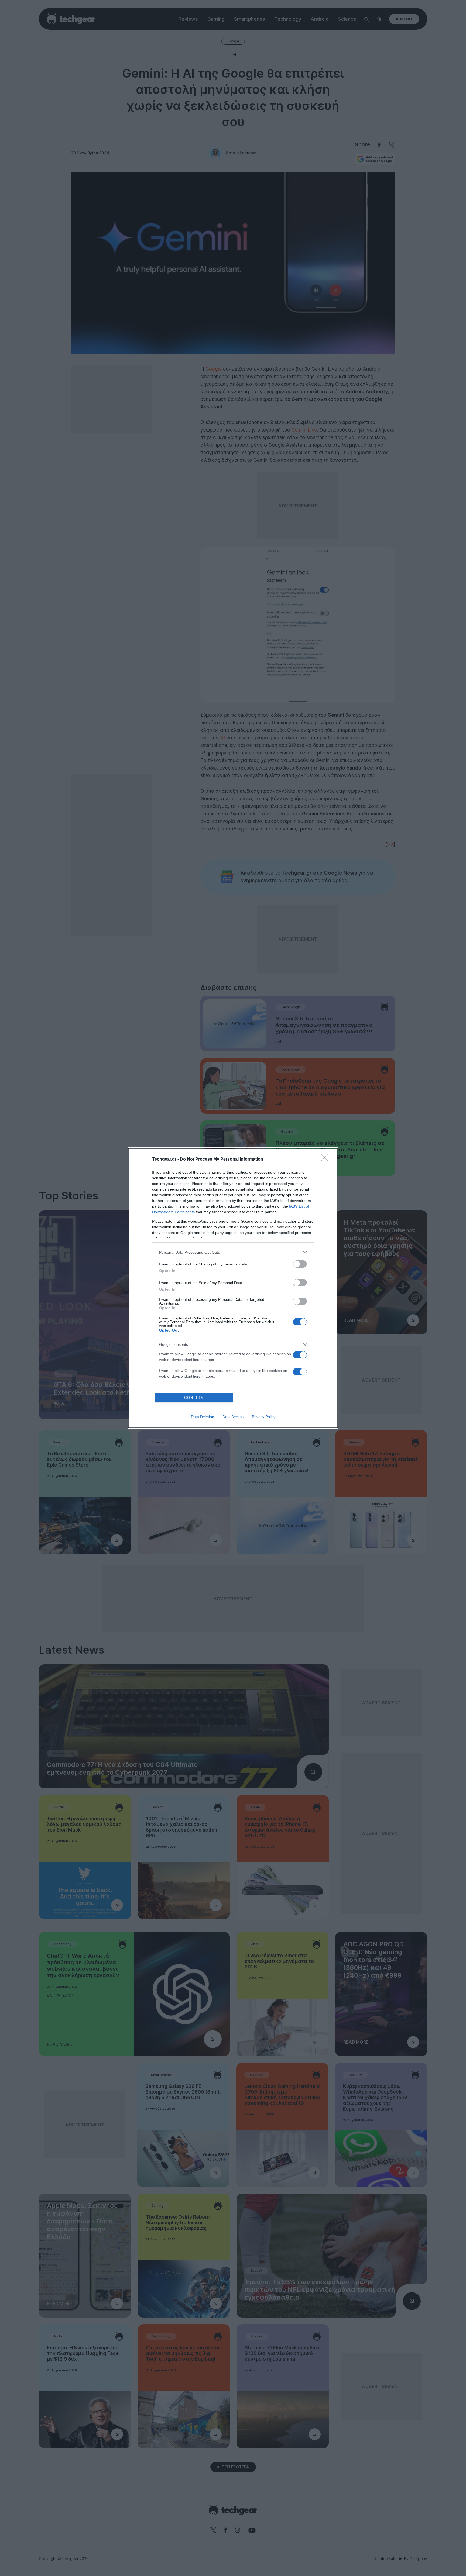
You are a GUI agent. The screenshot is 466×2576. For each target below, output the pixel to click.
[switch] (300, 1264)
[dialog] (233, 1288)
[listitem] (233, 1252)
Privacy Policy (264, 1417)
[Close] (326, 1160)
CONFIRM (194, 1398)
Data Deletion (203, 1417)
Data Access (233, 1417)
